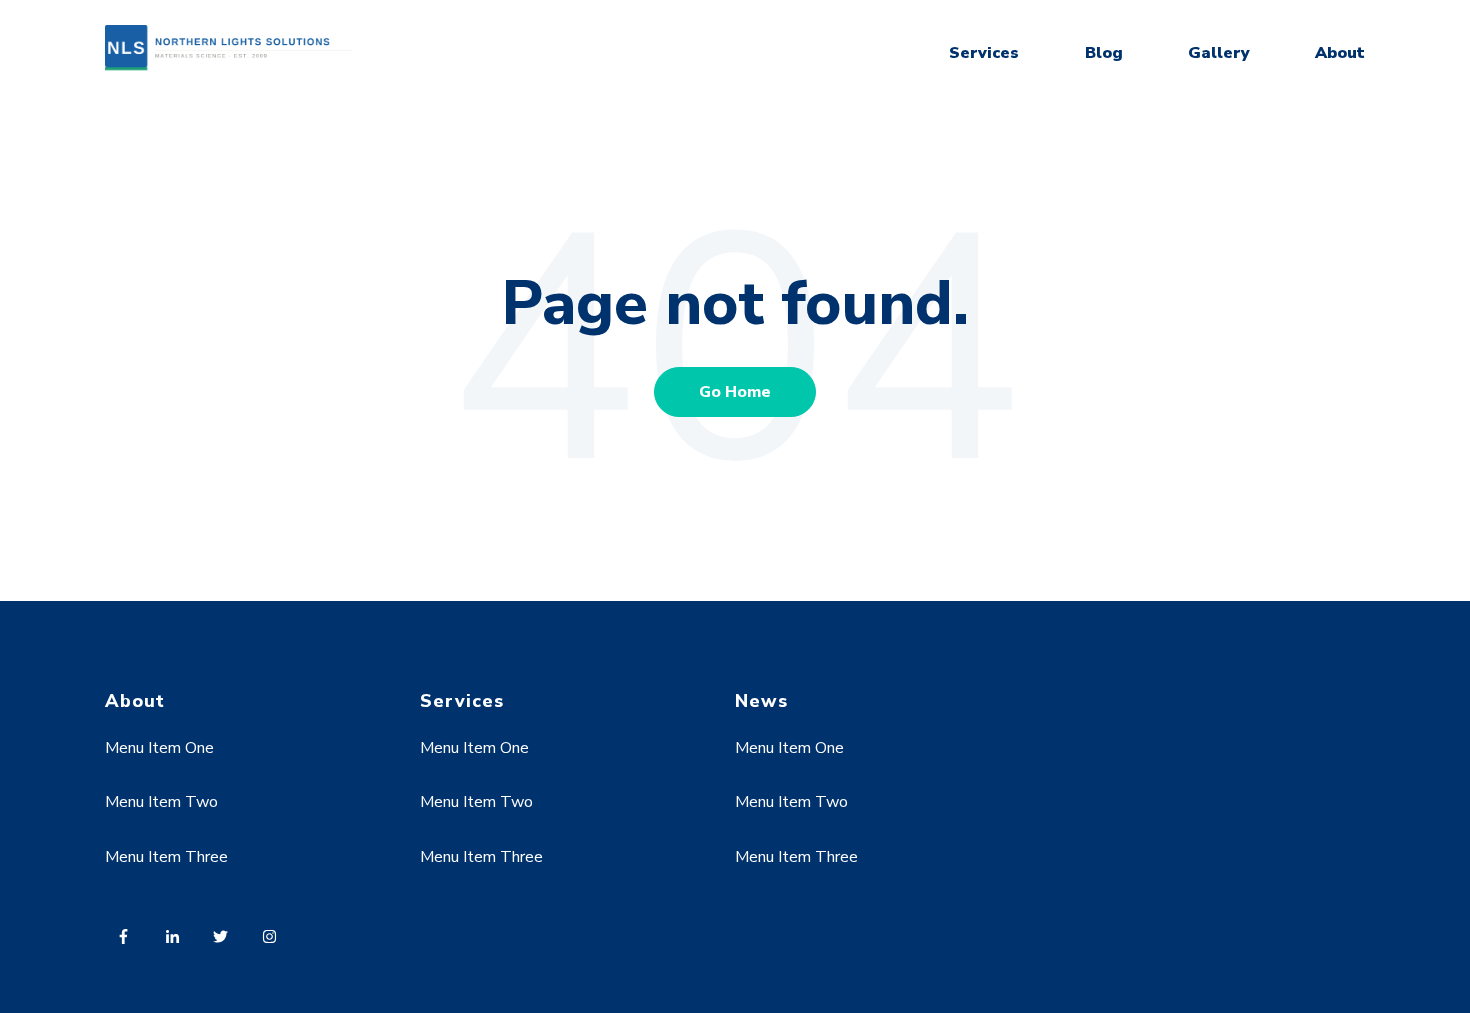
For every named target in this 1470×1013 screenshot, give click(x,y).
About (1340, 53)
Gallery (1219, 53)
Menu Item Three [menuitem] (166, 857)
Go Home (735, 392)
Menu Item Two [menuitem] (161, 802)
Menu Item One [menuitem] (159, 748)
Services (984, 53)
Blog (1104, 53)
